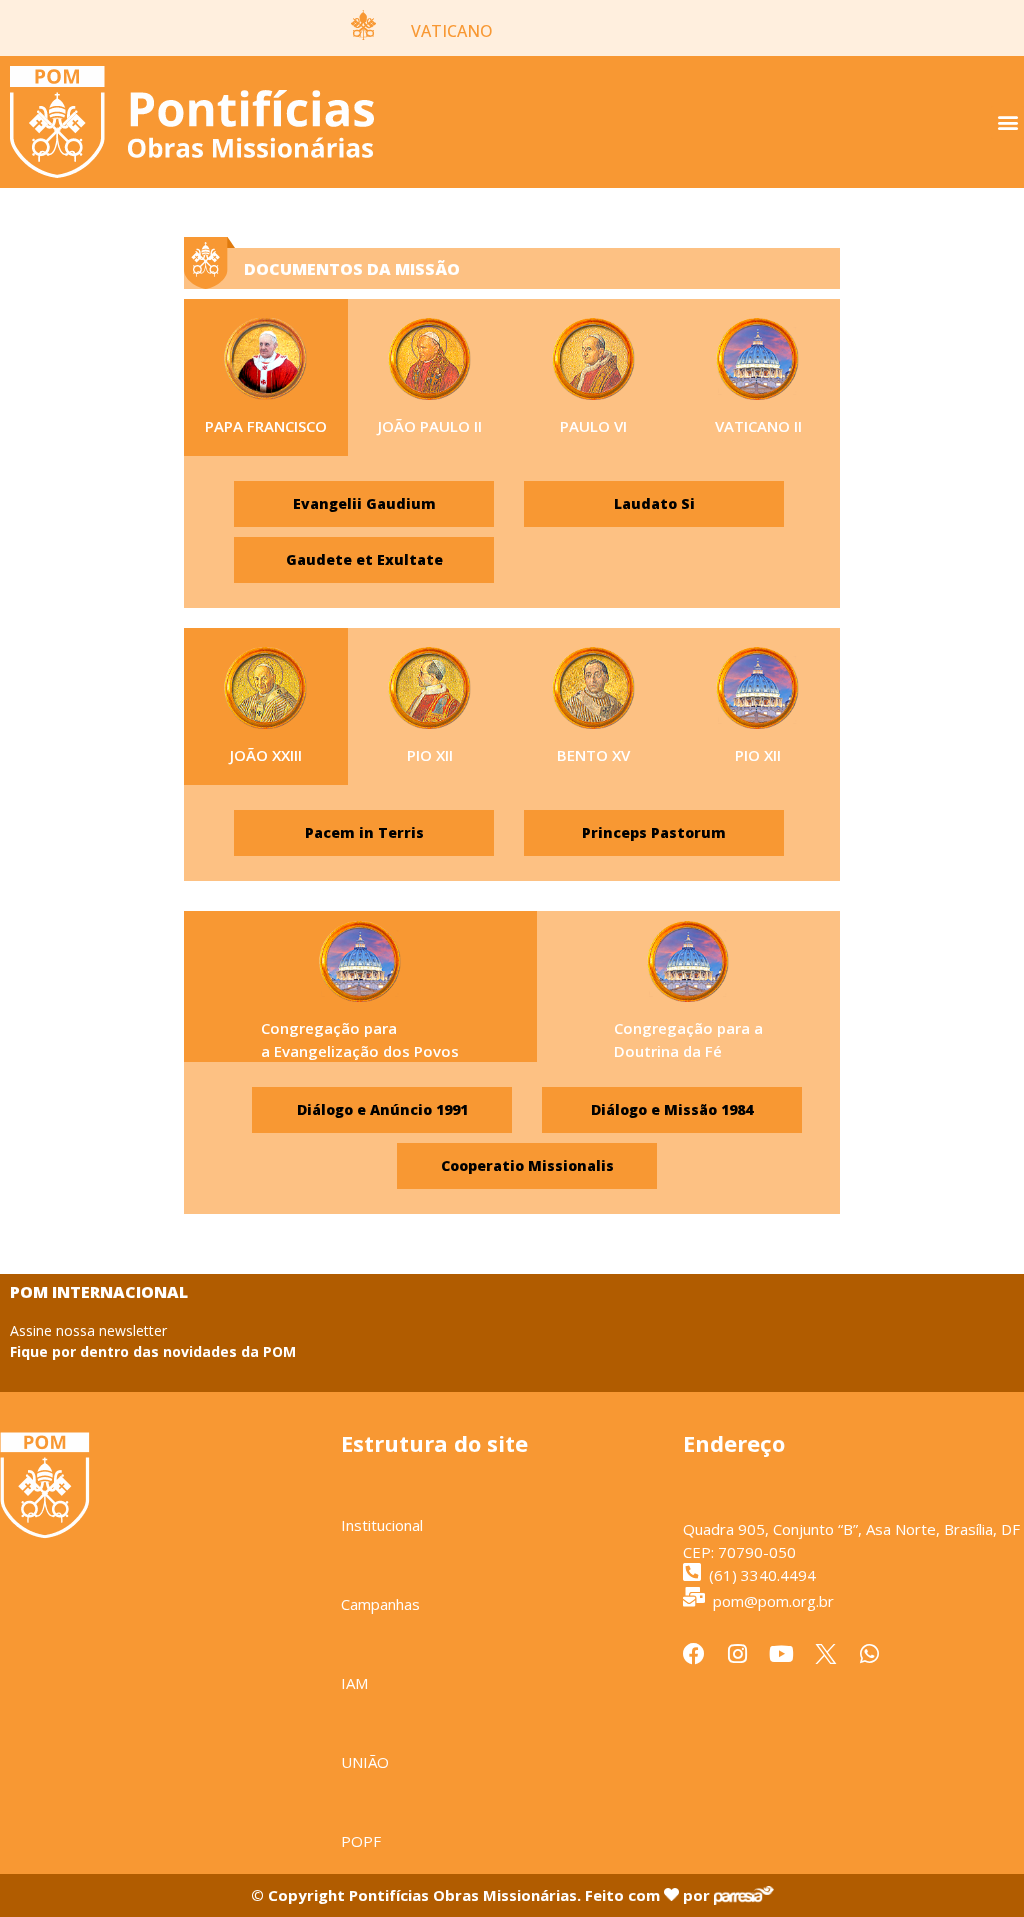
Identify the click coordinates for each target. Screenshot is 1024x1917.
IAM (354, 1683)
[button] (1007, 122)
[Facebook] (694, 1654)
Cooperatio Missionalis (527, 1165)
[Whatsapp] (870, 1654)
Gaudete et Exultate (364, 559)
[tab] (266, 377)
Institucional (382, 1525)
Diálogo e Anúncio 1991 (382, 1109)
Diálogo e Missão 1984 (672, 1109)
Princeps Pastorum (654, 832)
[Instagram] (738, 1654)
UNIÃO (365, 1762)
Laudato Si (654, 503)
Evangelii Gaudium (364, 503)
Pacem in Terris (364, 832)
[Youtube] (782, 1654)
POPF (361, 1841)
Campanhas (380, 1604)
